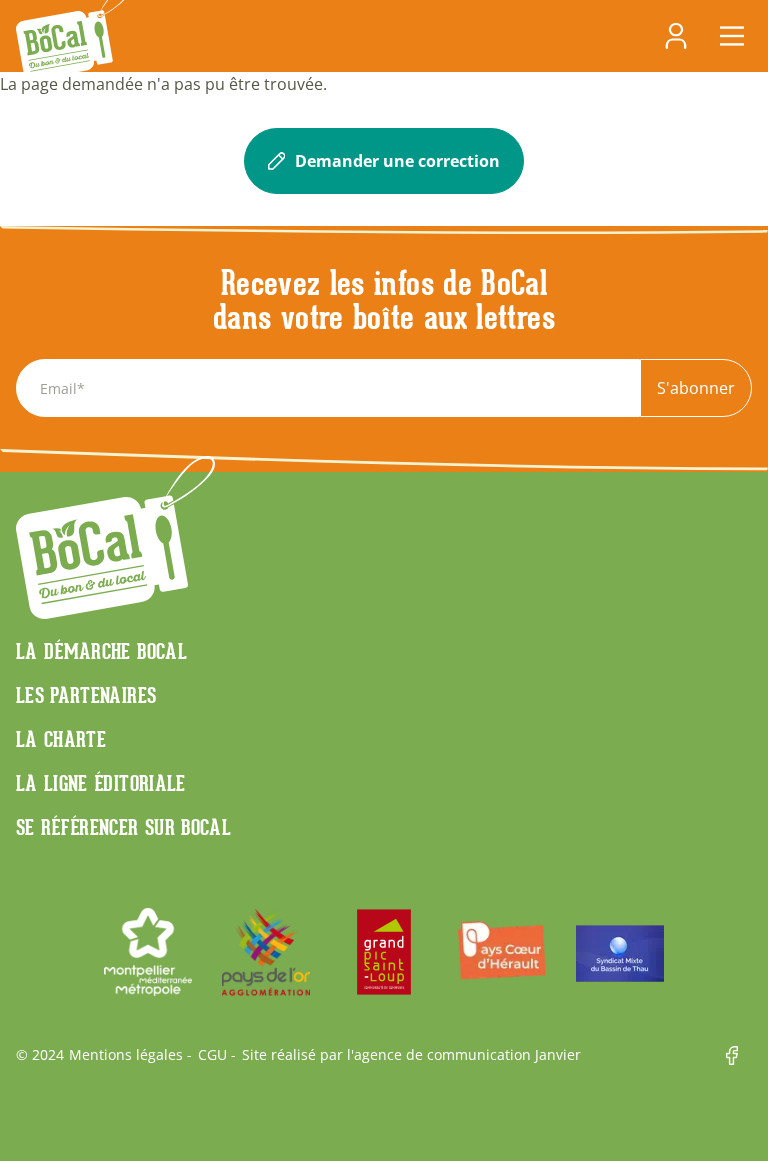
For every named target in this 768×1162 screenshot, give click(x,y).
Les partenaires (86, 695)
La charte (61, 739)
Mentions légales (126, 1055)
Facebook (739, 1055)
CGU (212, 1055)
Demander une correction (397, 161)
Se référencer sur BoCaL (123, 827)
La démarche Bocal (101, 651)
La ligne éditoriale (101, 783)
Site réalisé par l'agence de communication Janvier (411, 1055)
